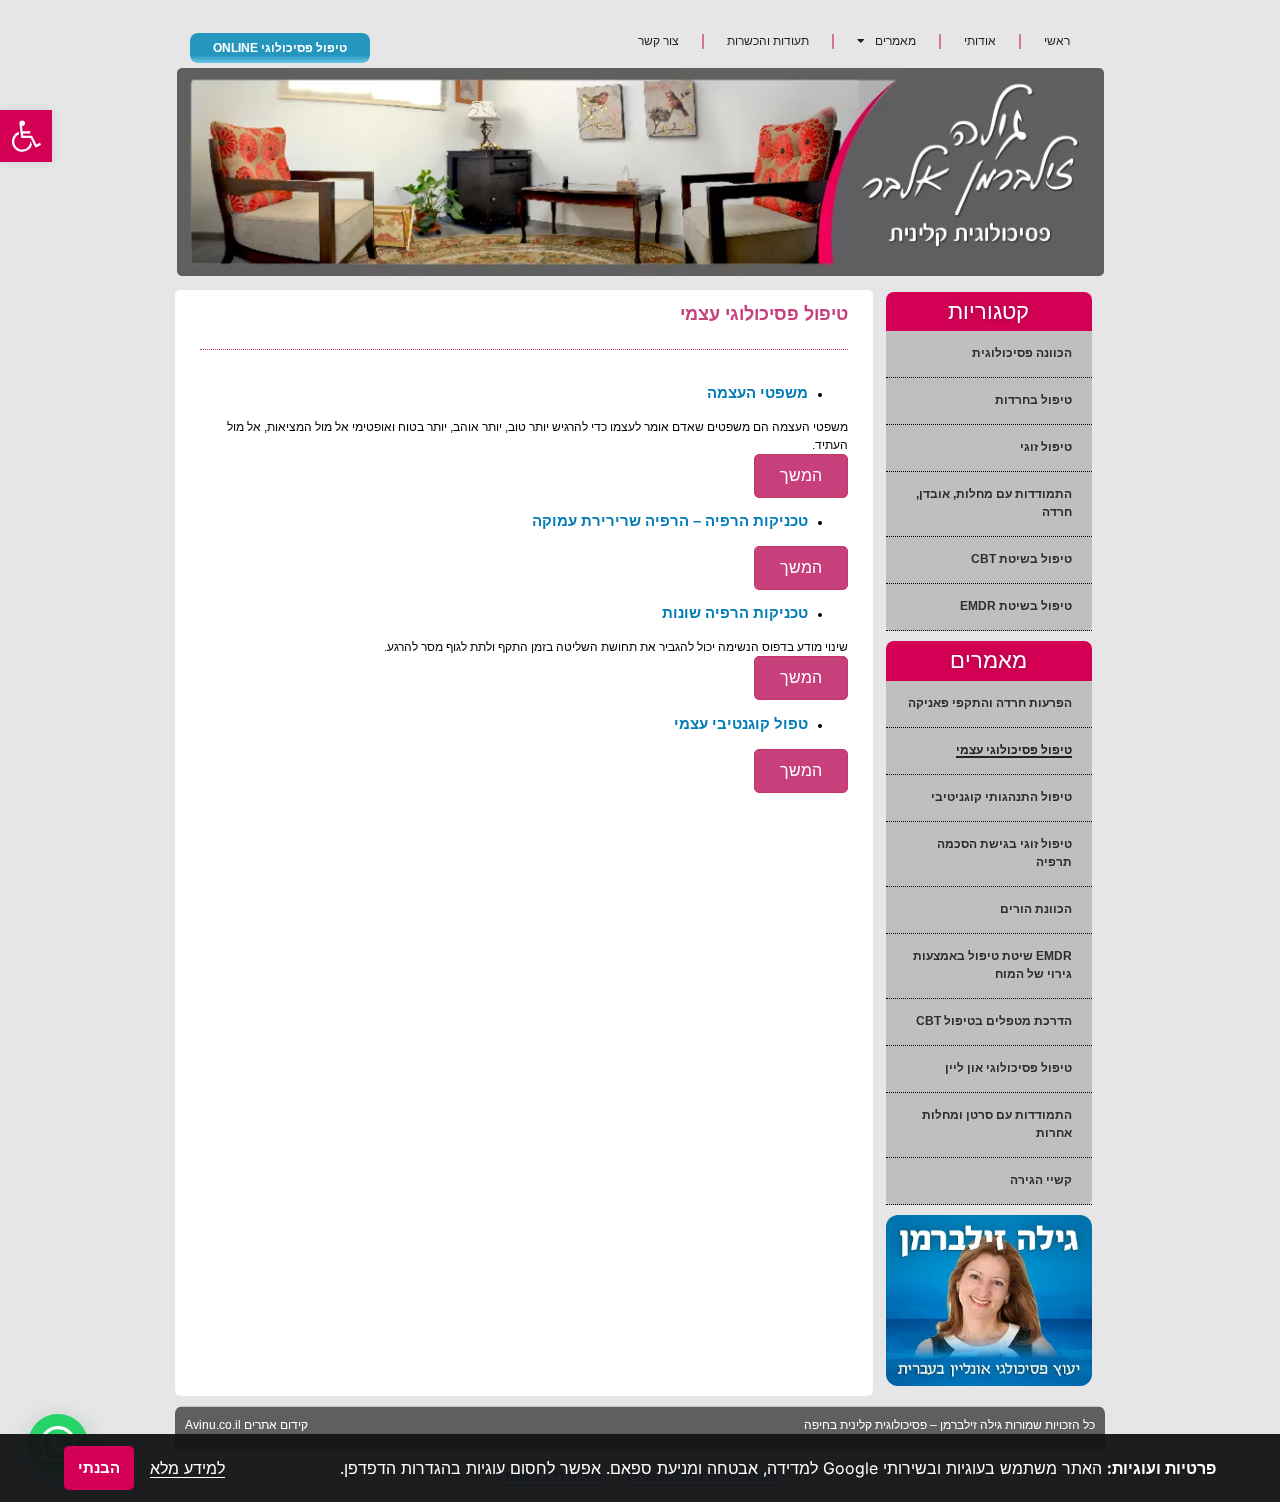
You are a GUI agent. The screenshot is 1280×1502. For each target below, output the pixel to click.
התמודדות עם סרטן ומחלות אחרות (997, 1124)
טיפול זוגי (1046, 447)
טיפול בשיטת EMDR (1016, 606)
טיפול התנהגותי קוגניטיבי (1001, 797)
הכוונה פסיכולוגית (1022, 353)
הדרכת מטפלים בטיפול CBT (994, 1021)
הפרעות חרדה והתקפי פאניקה (990, 703)
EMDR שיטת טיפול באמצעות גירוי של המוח (992, 965)
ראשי (1057, 41)
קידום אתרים (276, 1425)
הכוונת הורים (1036, 909)
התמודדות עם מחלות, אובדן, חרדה (994, 503)
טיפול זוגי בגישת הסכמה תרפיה (1004, 853)
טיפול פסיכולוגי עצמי (1014, 750)
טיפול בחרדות (1033, 400)
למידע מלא (187, 1468)
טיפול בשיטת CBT (1021, 559)
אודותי (980, 41)
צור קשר (658, 41)
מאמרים (895, 41)
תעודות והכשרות (768, 41)
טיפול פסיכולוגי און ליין (1008, 1068)
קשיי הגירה (1041, 1180)
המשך (801, 475)
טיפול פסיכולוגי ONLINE (280, 48)
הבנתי (99, 1467)
